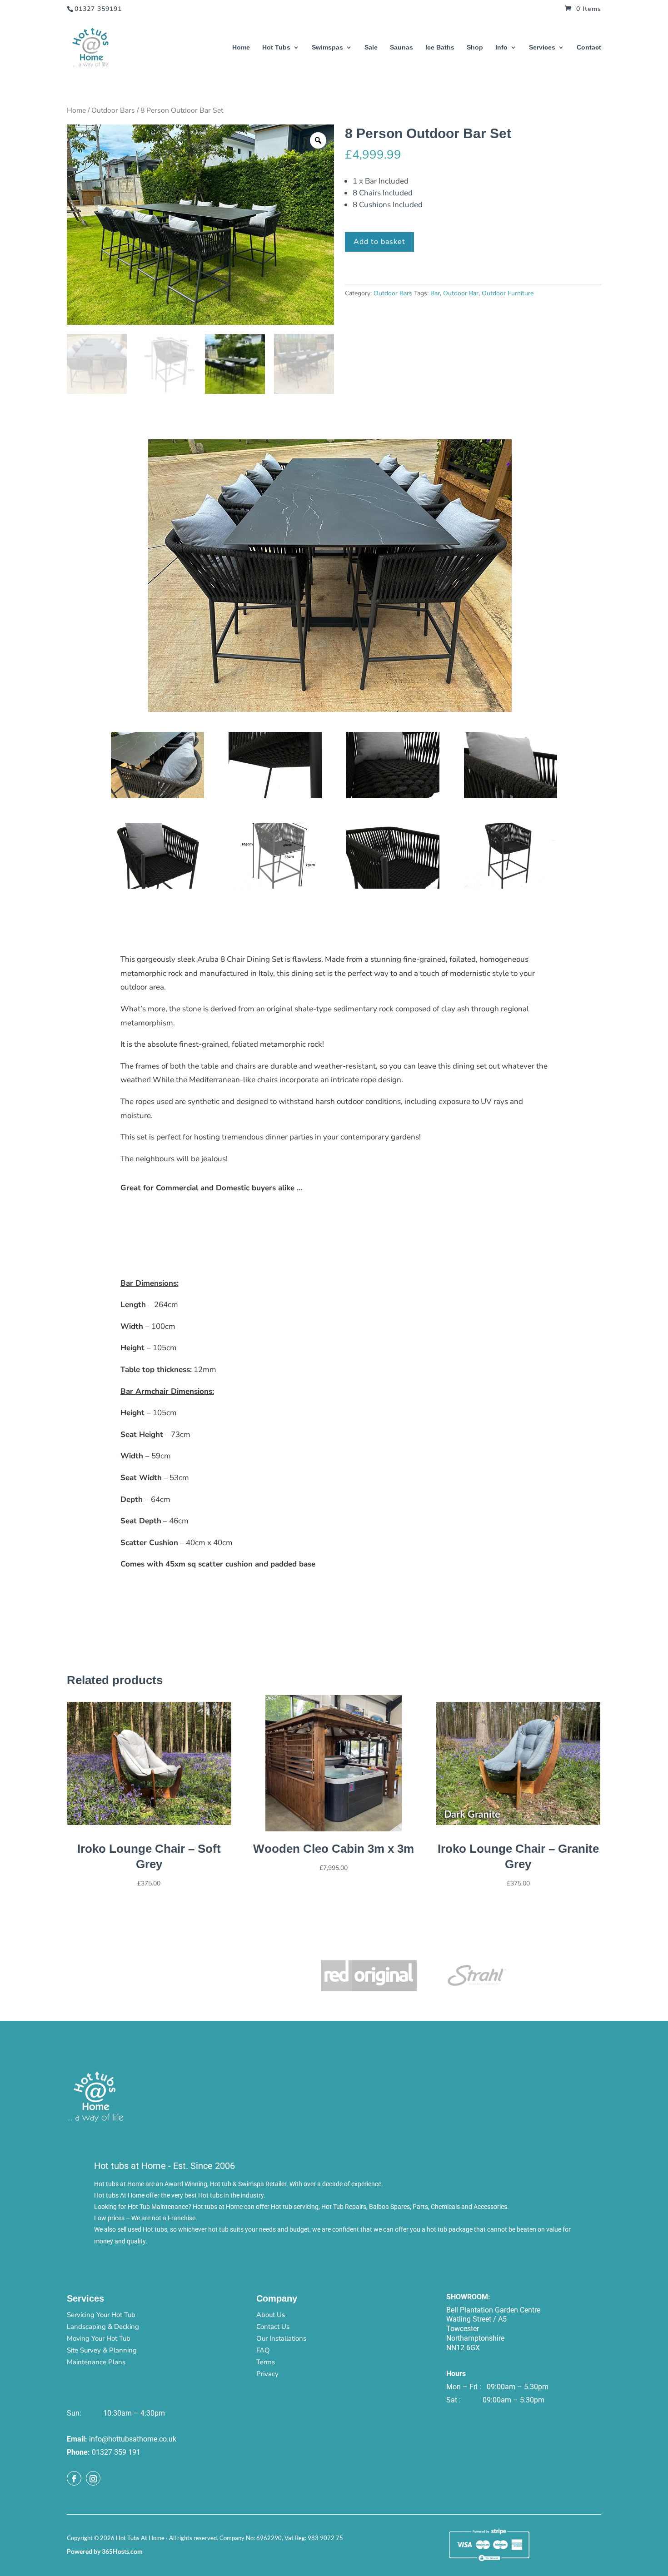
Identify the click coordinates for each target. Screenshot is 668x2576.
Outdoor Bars (113, 110)
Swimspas (327, 47)
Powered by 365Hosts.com (105, 2551)
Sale (371, 47)
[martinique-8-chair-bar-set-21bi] (157, 796)
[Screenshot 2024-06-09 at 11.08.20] (393, 886)
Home (241, 47)
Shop (475, 47)
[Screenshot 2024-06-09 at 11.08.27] (275, 886)
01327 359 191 (116, 2452)
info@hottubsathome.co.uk (133, 2439)
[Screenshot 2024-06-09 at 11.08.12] (511, 886)
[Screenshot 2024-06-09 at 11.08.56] (275, 796)
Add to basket (379, 242)
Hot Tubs (276, 47)
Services (542, 47)
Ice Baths (440, 47)
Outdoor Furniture (508, 293)
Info (501, 47)
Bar (435, 293)
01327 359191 (98, 9)
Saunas (401, 47)
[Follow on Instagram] (93, 2478)
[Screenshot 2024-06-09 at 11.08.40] (511, 796)
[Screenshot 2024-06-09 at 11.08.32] (157, 886)
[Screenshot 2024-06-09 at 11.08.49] (393, 796)
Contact (589, 47)
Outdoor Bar (461, 293)
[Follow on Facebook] (74, 2478)
